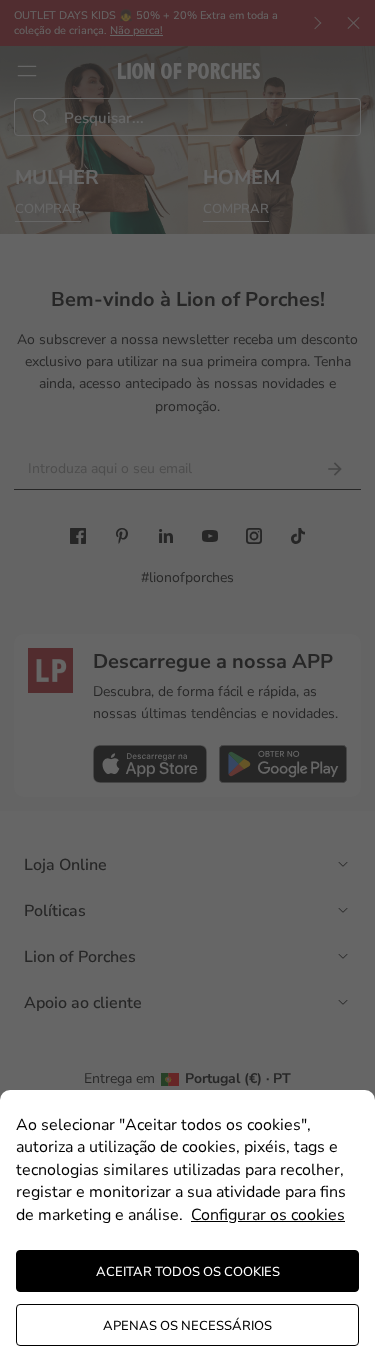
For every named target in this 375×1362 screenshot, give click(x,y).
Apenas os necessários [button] (187, 1326)
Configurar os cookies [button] (268, 1215)
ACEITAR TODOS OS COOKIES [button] (188, 1272)
